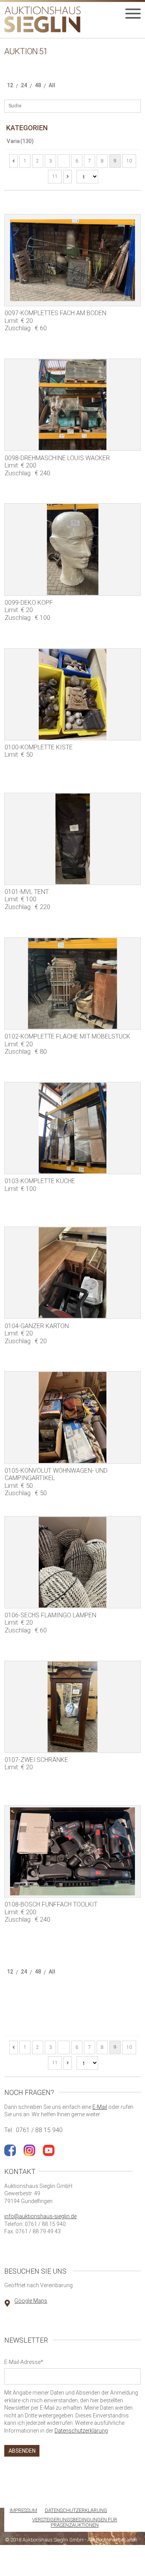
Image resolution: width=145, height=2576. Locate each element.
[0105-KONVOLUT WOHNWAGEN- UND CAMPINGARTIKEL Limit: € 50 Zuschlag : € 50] (72, 1417)
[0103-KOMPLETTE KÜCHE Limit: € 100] (72, 1128)
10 (129, 161)
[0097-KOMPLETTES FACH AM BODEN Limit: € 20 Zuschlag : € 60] (72, 260)
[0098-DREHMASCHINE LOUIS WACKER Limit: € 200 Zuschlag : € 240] (72, 405)
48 (38, 85)
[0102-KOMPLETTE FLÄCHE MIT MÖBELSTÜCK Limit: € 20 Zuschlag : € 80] (72, 983)
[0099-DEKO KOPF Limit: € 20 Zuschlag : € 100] (72, 549)
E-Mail (100, 2107)
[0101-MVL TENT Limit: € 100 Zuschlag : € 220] (72, 839)
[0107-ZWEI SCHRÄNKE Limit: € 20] (72, 1707)
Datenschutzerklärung (81, 2431)
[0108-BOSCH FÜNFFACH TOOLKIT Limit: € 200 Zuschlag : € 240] (72, 1851)
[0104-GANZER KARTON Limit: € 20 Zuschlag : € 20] (72, 1273)
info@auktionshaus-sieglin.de (40, 2216)
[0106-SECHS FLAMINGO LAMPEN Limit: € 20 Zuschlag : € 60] (72, 1562)
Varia (20, 141)
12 (10, 85)
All (52, 85)
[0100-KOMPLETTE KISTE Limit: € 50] (72, 694)
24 (24, 85)
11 (55, 176)
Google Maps (31, 2301)
